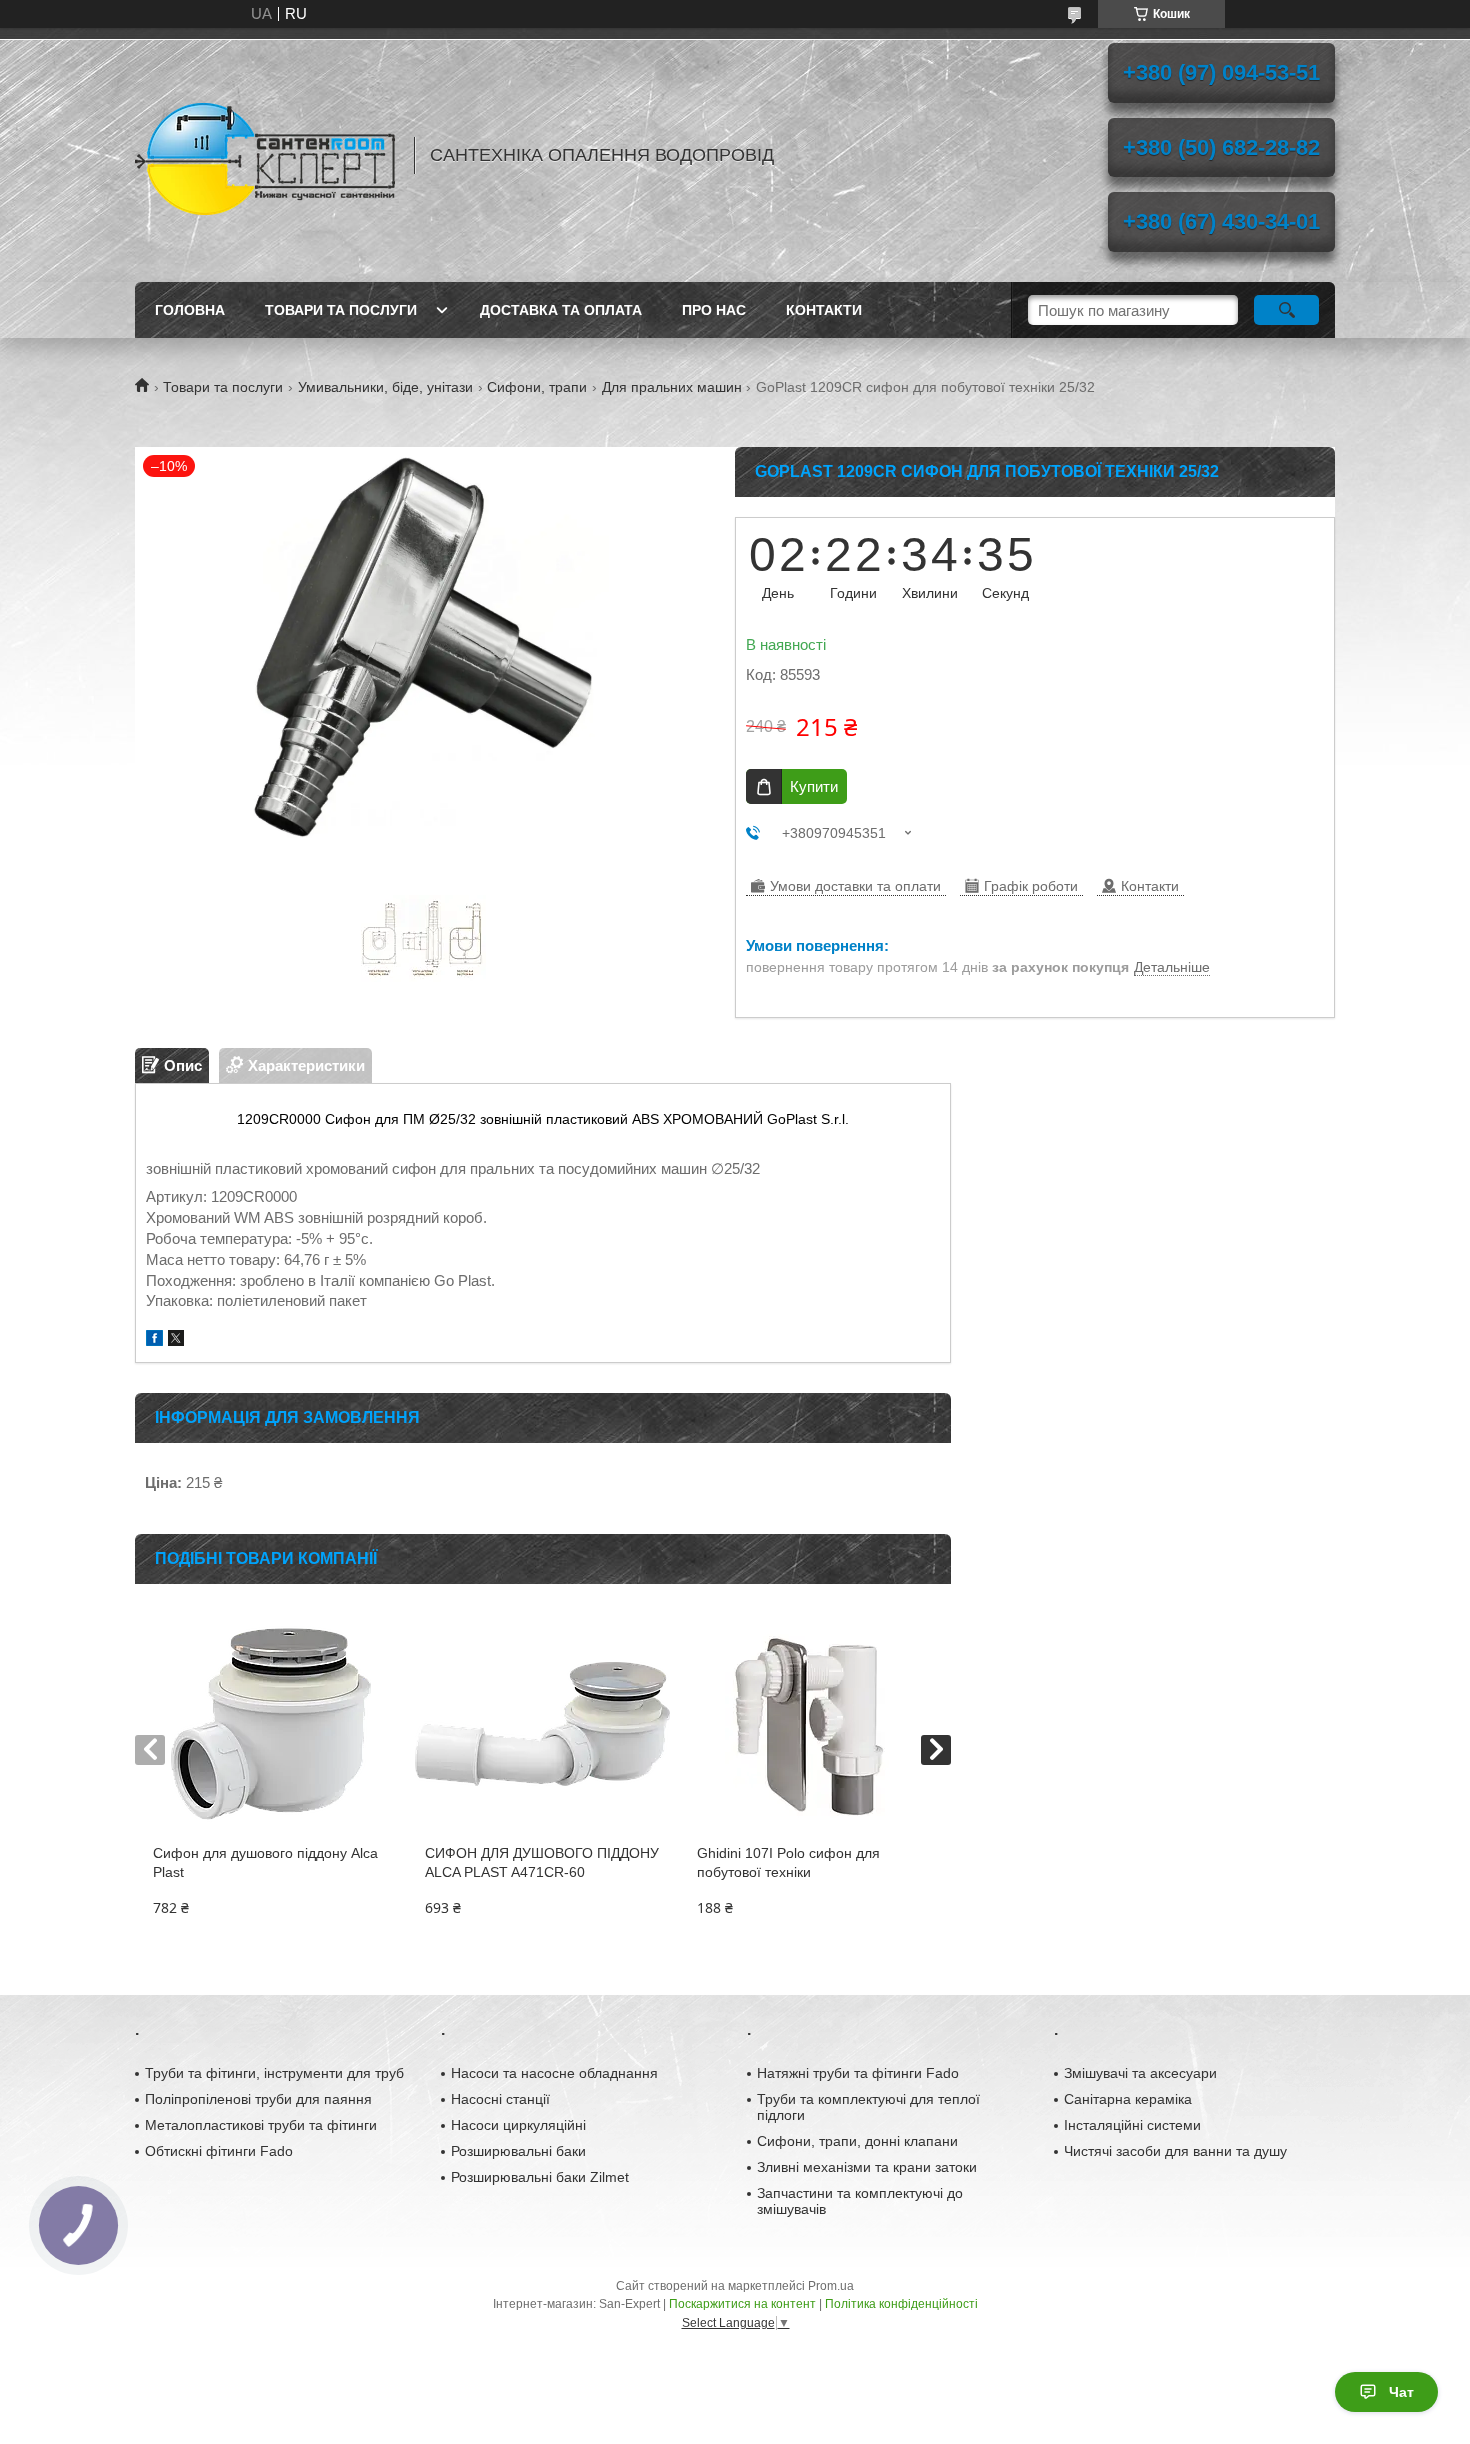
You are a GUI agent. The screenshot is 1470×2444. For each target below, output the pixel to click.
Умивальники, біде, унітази (385, 387)
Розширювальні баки (518, 2151)
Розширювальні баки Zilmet (540, 2177)
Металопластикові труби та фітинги (261, 2125)
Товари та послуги (341, 310)
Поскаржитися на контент (742, 2304)
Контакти (824, 310)
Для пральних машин (672, 387)
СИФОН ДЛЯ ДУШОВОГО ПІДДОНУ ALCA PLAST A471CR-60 (542, 1862)
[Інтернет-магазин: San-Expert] (265, 155)
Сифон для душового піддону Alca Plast (265, 1862)
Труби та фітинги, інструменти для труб (274, 2073)
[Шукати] (1286, 310)
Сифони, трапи (537, 387)
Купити (814, 786)
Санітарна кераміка (1128, 2099)
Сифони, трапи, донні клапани (857, 2141)
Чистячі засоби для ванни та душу (1175, 2151)
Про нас (714, 310)
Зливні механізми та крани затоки (867, 2167)
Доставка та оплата (561, 310)
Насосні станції (500, 2099)
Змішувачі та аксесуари (1140, 2073)
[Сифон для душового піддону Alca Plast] (270, 1724)
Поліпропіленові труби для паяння (258, 2099)
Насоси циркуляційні (518, 2125)
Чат (1401, 2392)
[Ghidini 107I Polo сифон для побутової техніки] (814, 1724)
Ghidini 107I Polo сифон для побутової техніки (788, 1862)
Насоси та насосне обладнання (554, 2073)
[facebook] (154, 1340)
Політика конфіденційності (901, 2304)
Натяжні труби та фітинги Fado (858, 2073)
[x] (176, 1340)
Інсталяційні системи (1132, 2125)
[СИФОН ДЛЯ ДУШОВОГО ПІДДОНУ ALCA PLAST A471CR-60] (542, 1724)
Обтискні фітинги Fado (219, 2151)
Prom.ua (831, 2286)
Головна (190, 310)
